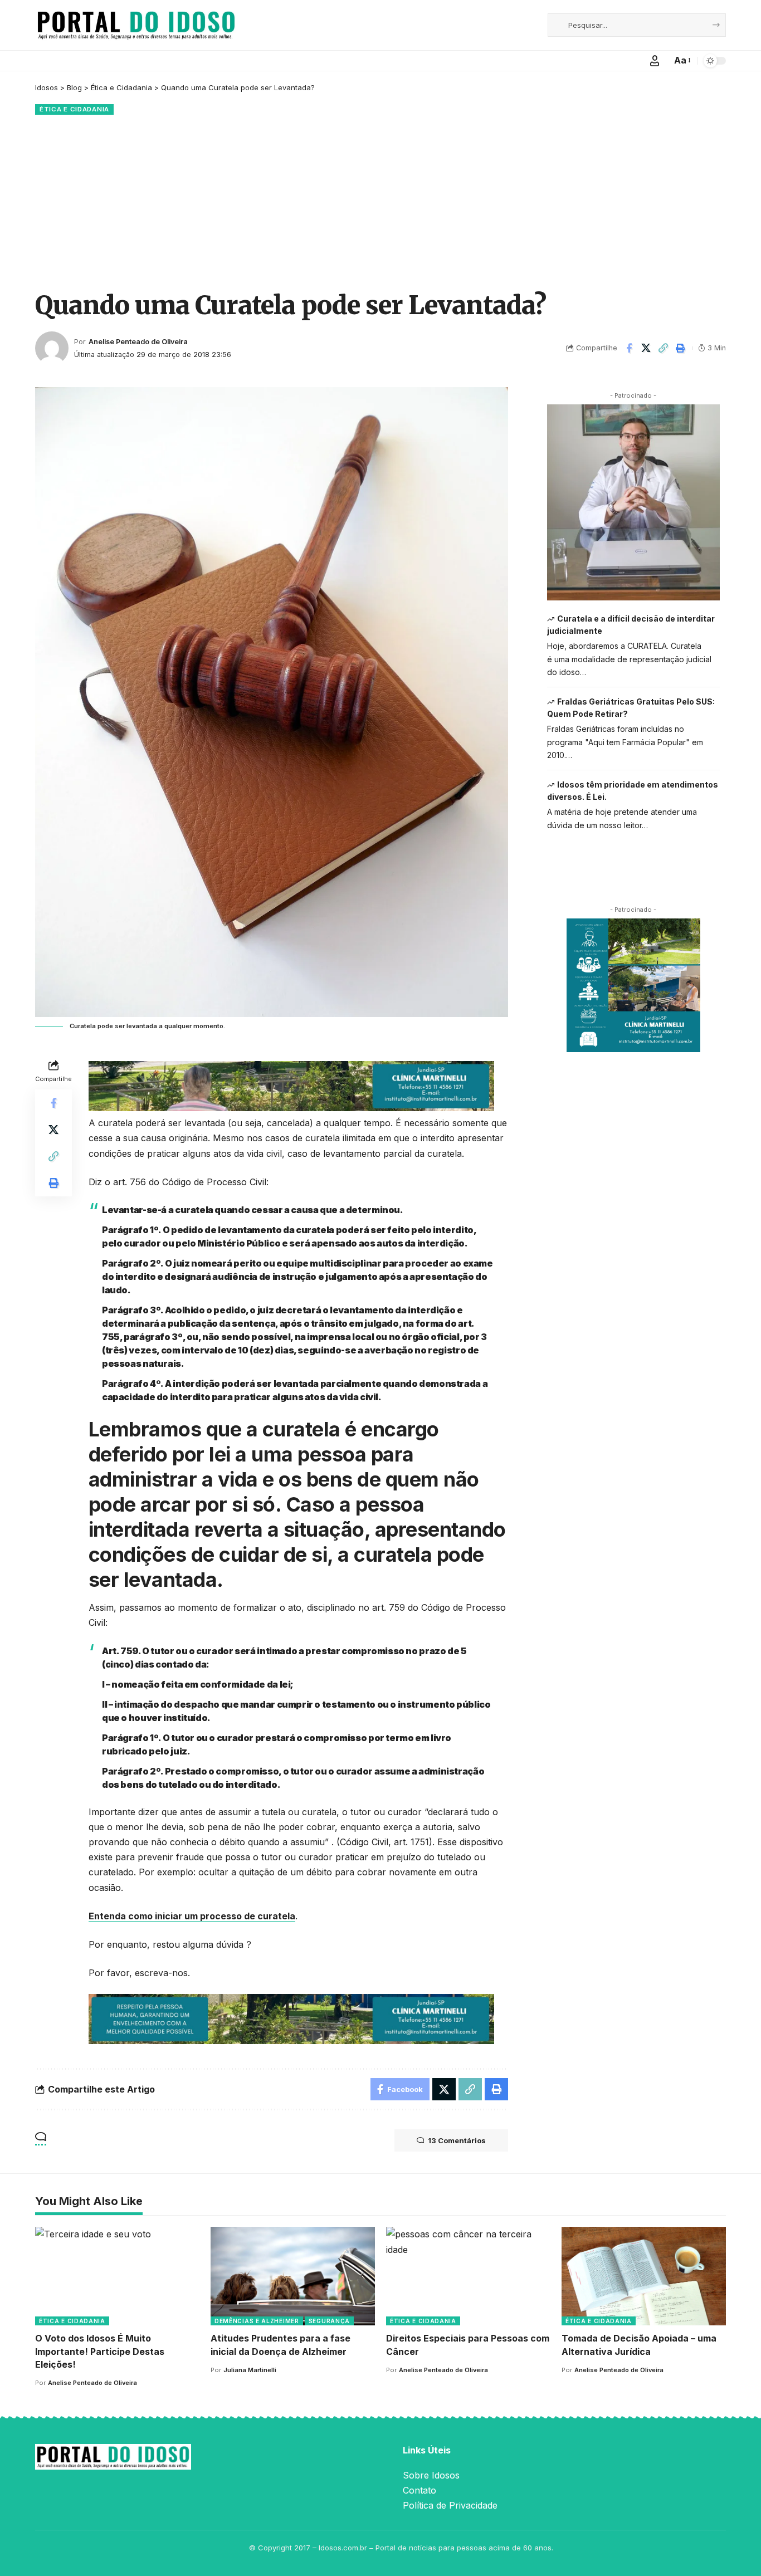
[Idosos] (136, 25)
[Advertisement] (380, 201)
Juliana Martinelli (250, 2370)
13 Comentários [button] (457, 2140)
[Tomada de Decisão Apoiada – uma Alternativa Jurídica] (644, 2276)
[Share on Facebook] (629, 348)
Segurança (329, 2321)
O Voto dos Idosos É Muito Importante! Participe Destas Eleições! (100, 2351)
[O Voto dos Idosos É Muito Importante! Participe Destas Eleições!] (117, 2276)
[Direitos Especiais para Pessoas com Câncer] (468, 2276)
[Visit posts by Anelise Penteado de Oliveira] (52, 348)
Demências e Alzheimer (257, 2321)
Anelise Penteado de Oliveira (138, 342)
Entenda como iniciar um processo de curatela (192, 1916)
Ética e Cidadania (74, 109)
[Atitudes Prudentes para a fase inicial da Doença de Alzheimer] (293, 2276)
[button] (655, 61)
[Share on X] (646, 348)
